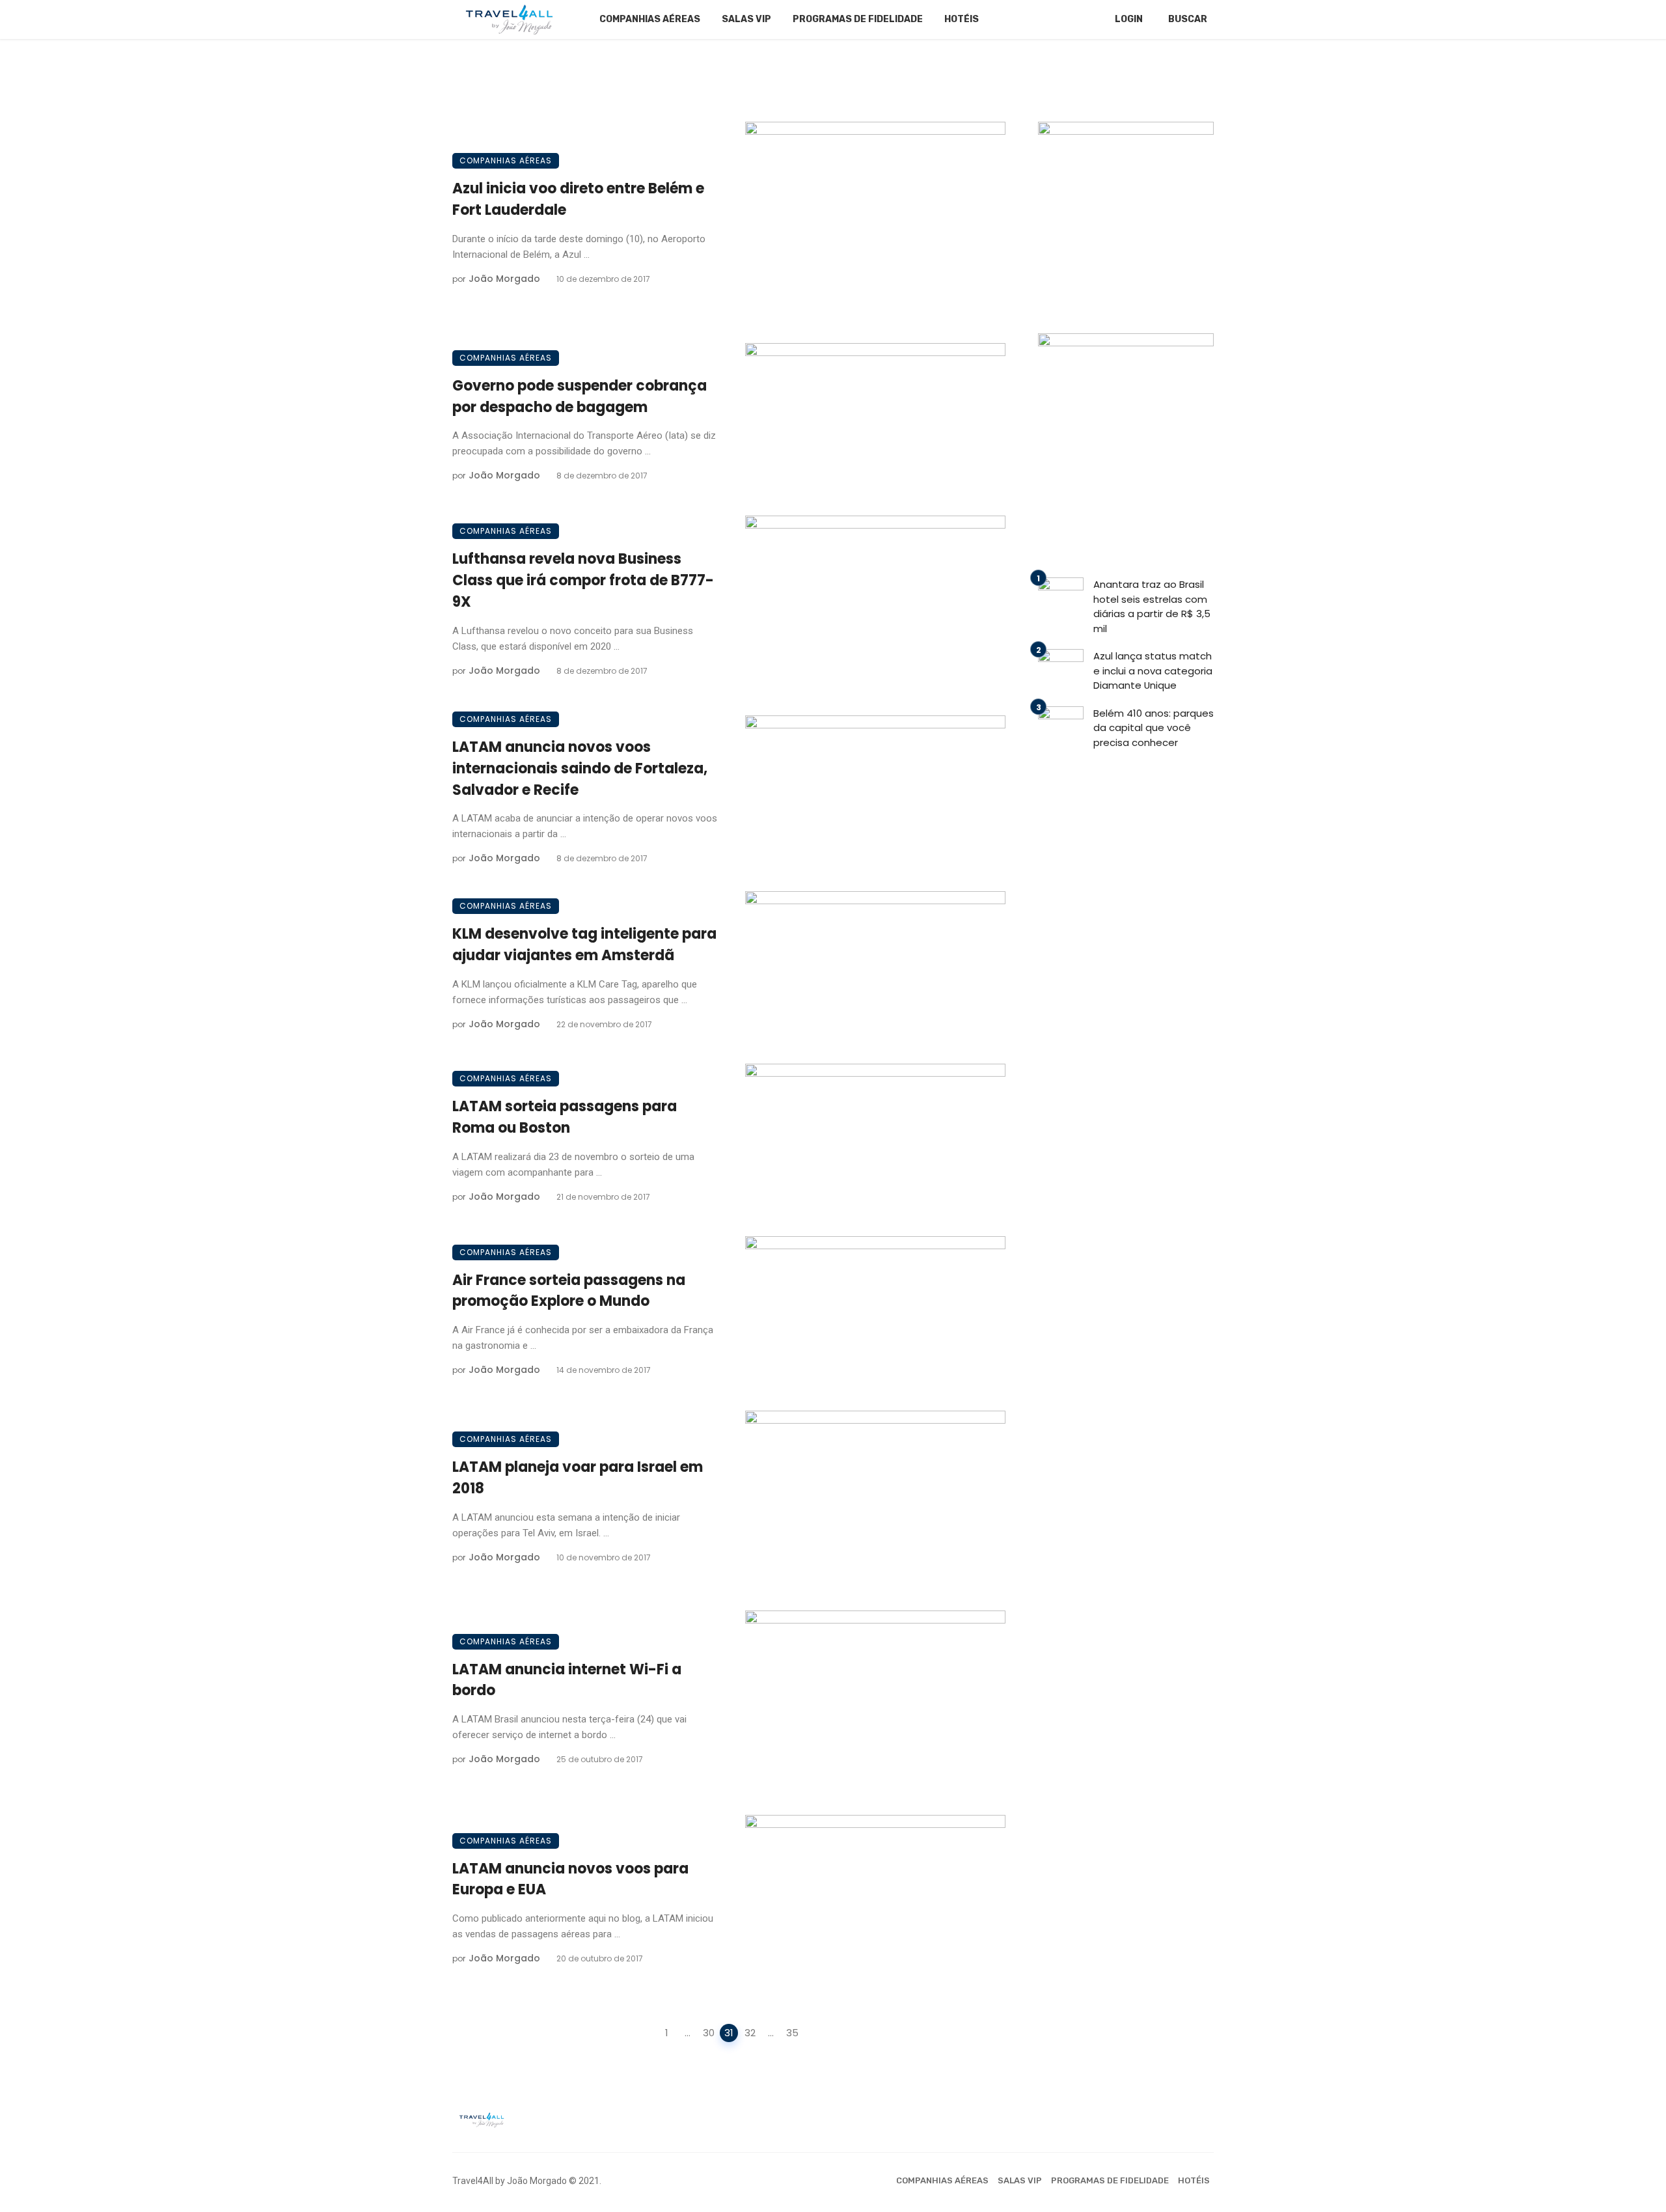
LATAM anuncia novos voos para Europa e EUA (570, 1879)
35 (792, 2033)
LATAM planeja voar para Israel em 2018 (578, 1478)
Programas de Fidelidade (858, 19)
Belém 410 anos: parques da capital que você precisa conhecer (1154, 728)
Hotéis (962, 19)
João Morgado (504, 279)
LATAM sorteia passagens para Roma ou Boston (565, 1117)
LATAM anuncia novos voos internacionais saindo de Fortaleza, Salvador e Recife (580, 768)
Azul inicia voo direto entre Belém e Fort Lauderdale (578, 199)
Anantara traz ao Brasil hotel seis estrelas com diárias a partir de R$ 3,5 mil (1152, 606)
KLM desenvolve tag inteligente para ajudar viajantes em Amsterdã (584, 945)
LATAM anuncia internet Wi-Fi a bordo (567, 1680)
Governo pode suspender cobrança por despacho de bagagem (580, 396)
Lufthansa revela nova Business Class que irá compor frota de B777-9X (583, 580)
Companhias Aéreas (650, 19)
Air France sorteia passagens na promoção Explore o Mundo (569, 1291)
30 (709, 2033)
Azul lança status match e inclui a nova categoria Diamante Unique (1153, 671)
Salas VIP (746, 19)
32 (750, 2033)
